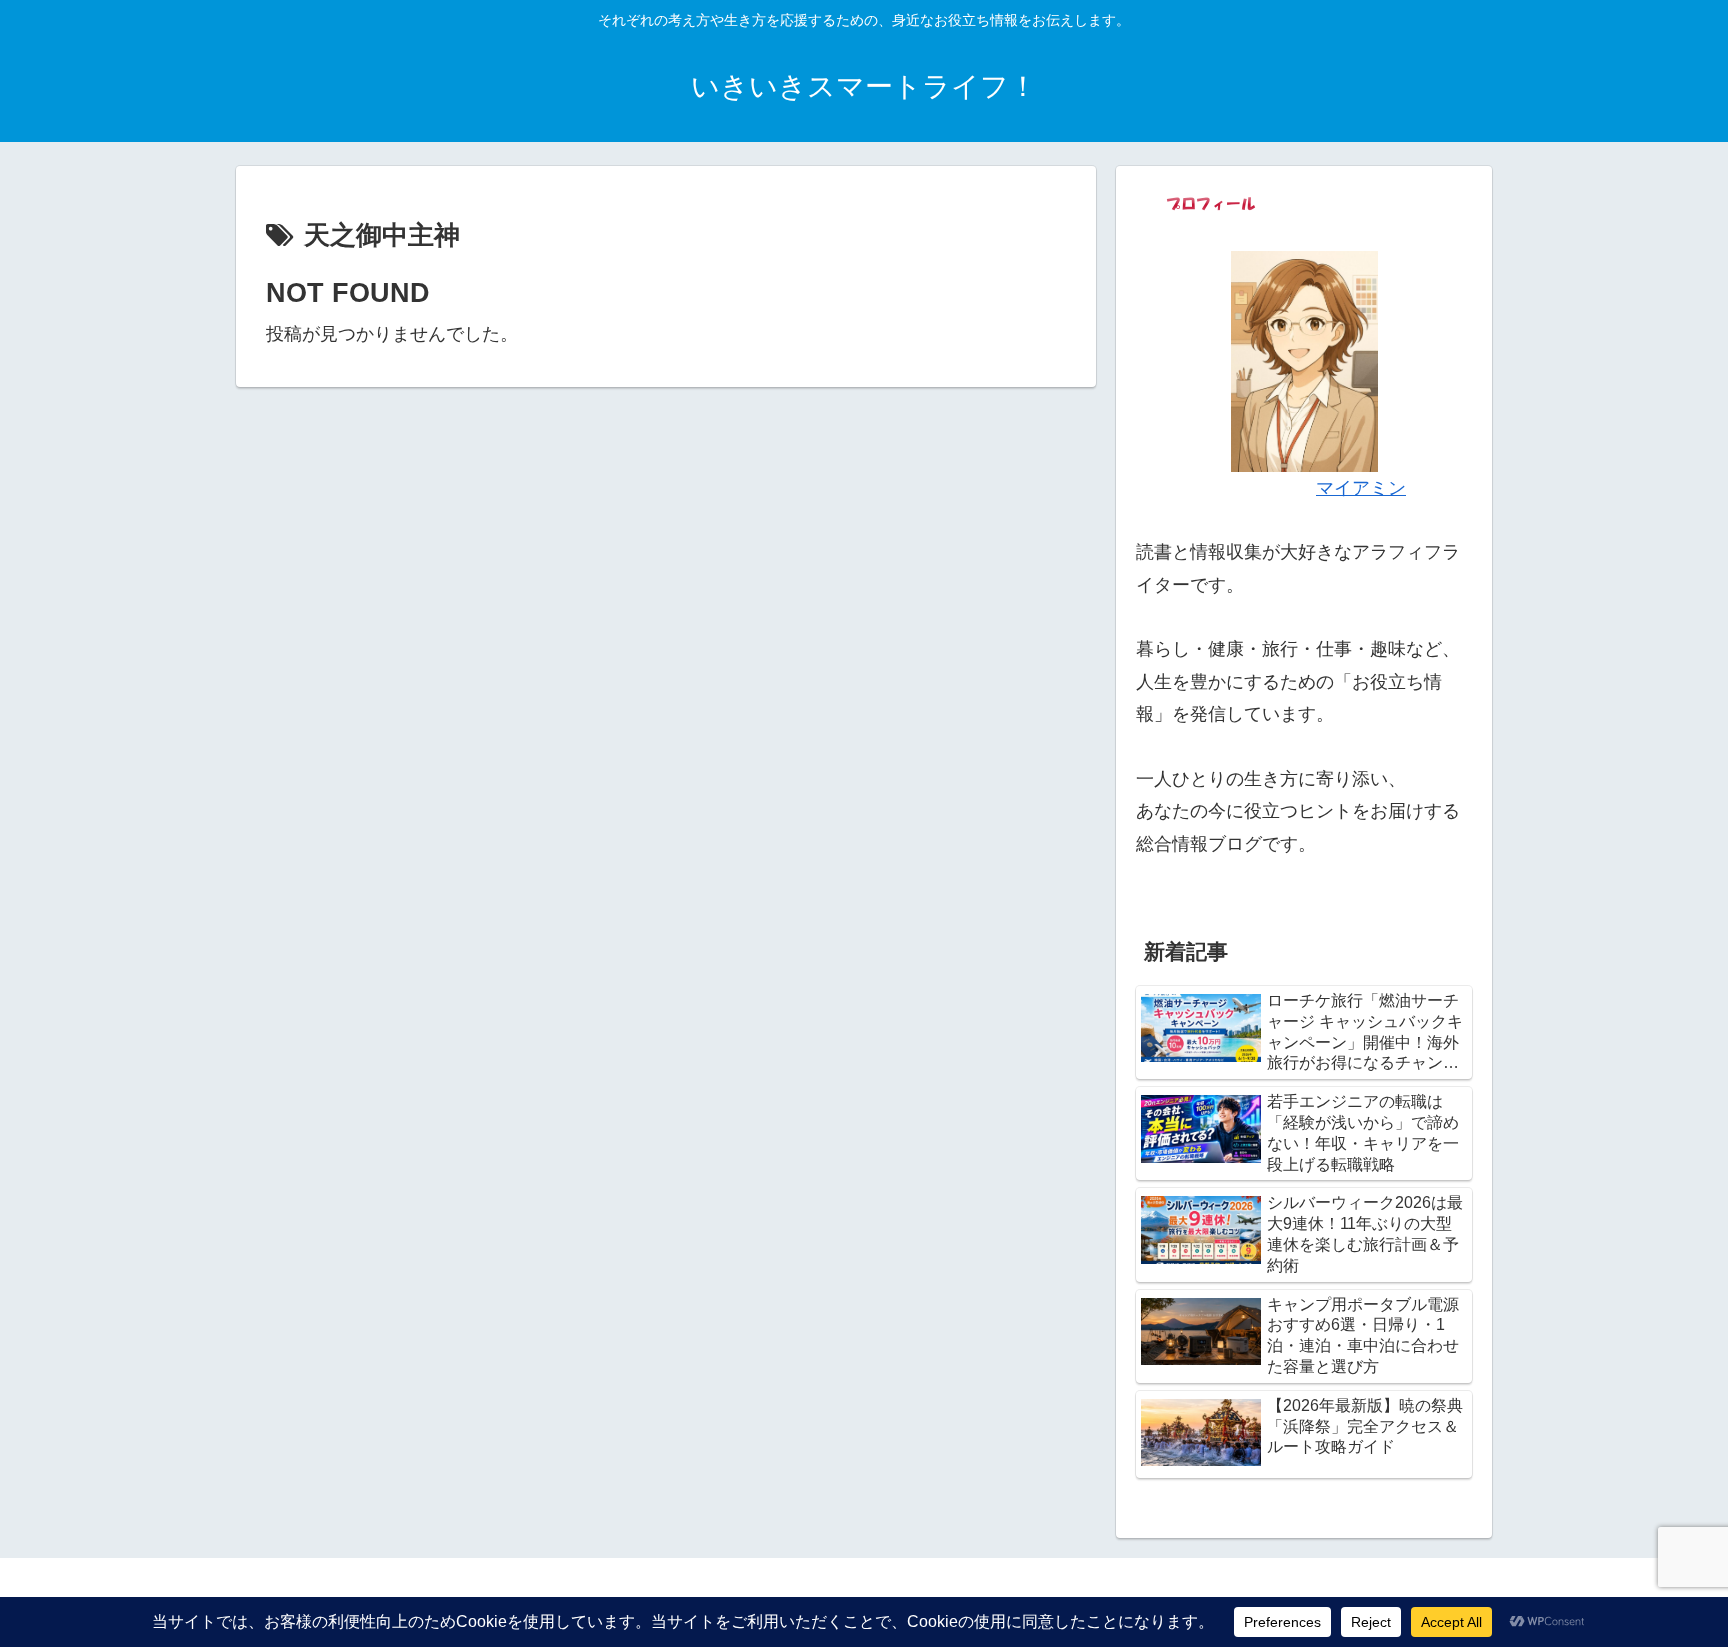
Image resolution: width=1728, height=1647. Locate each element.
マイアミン (1361, 488)
